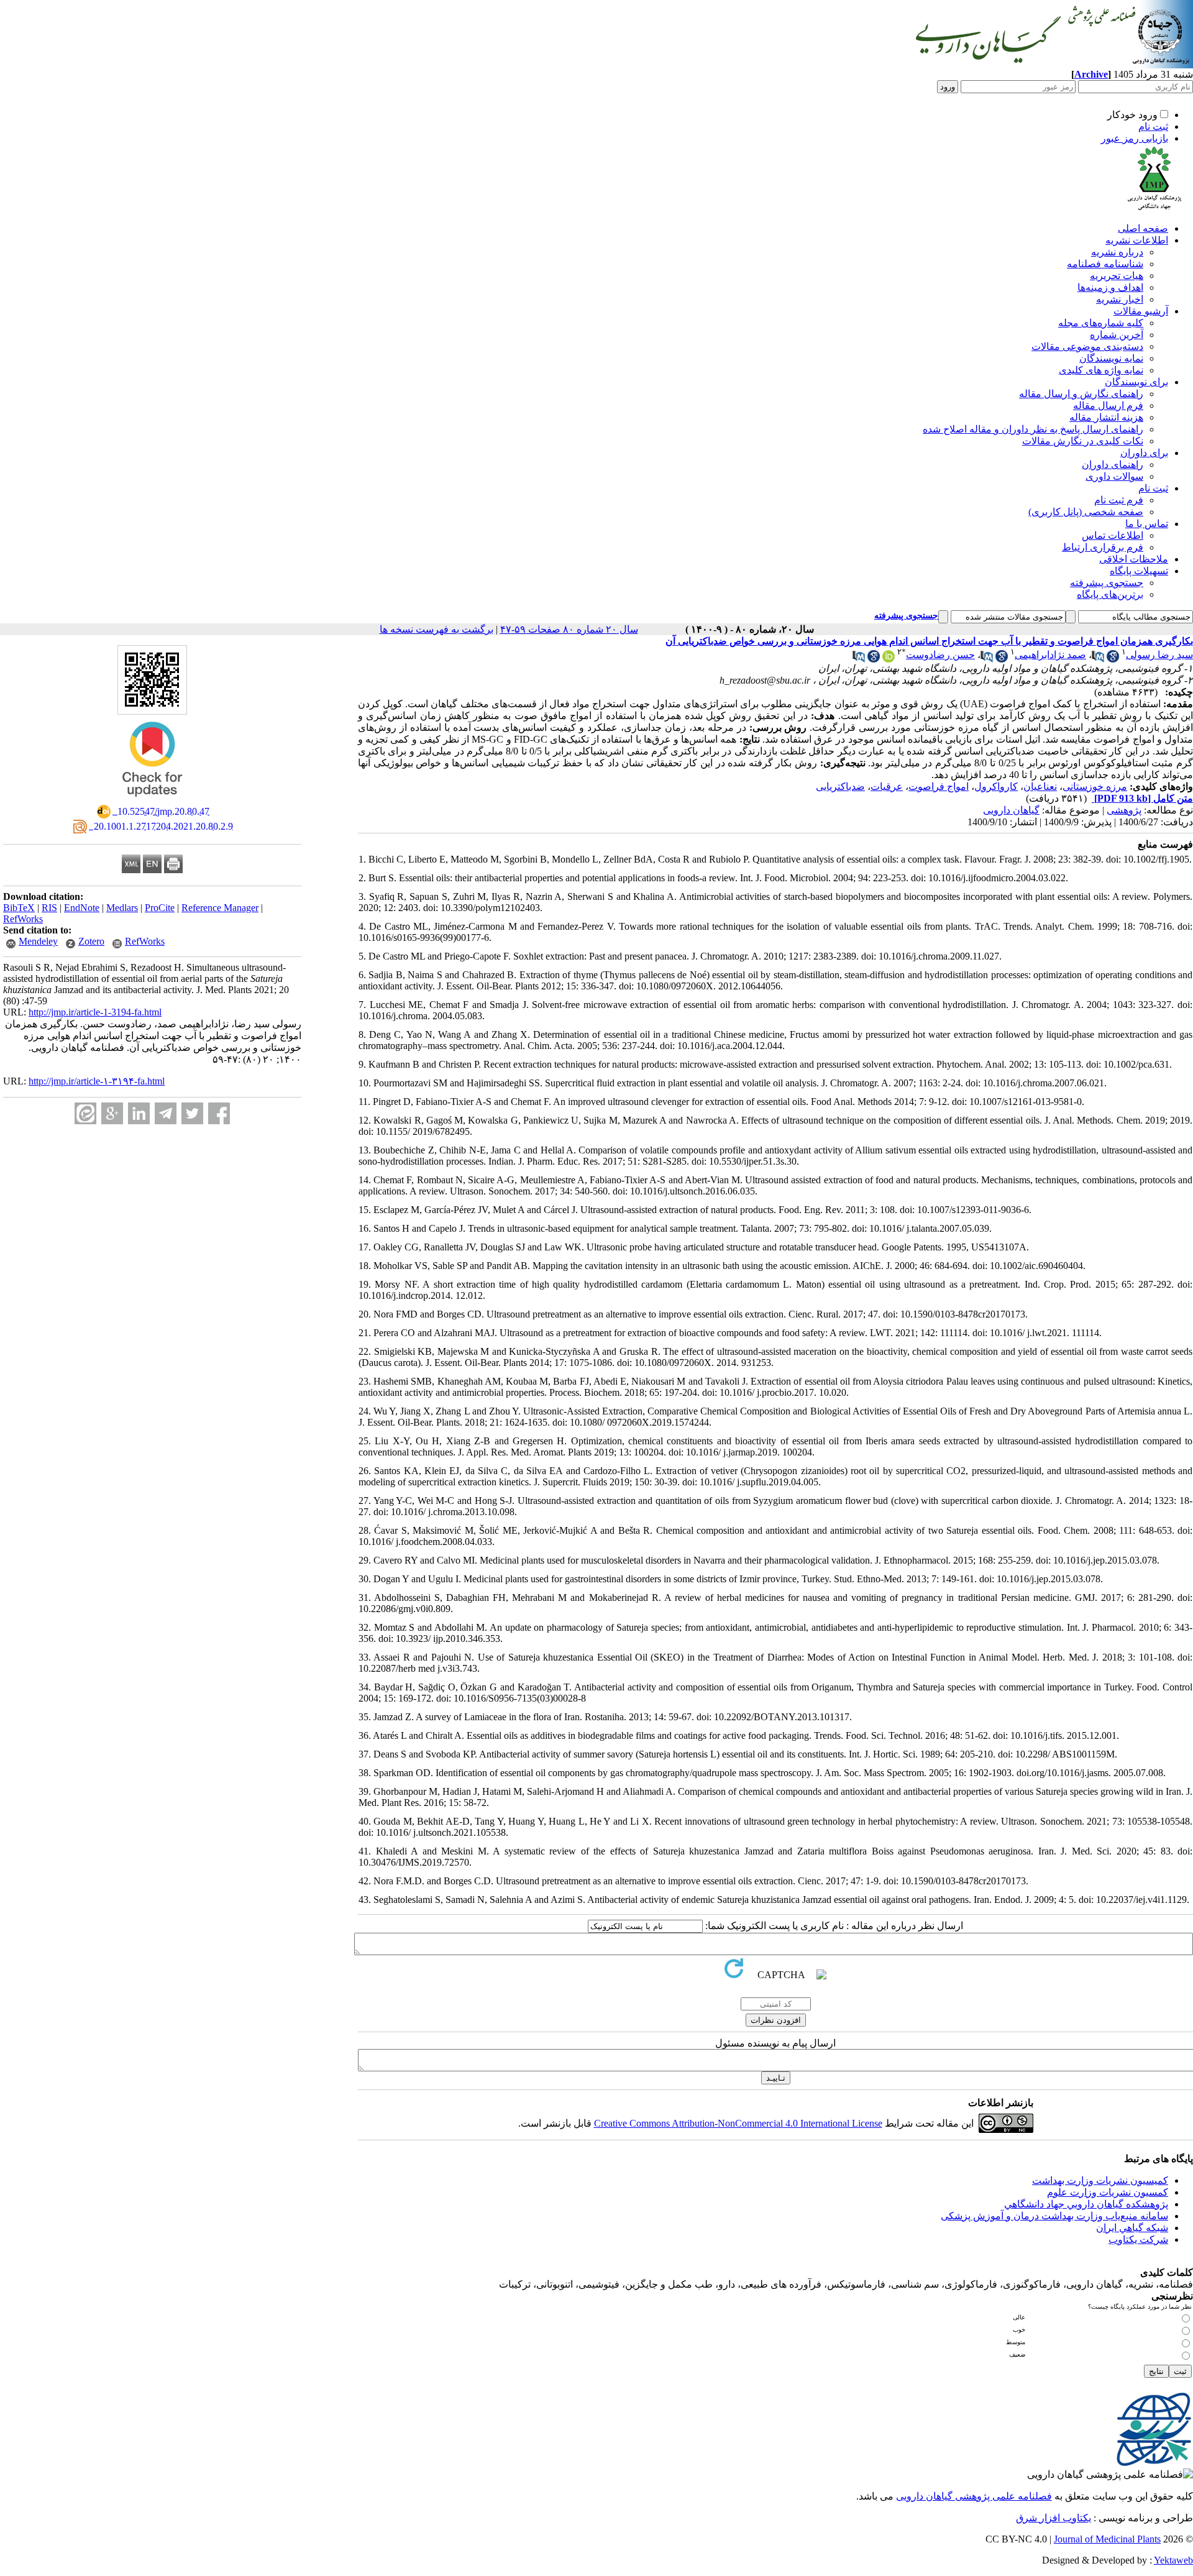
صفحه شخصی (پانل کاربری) (1086, 512)
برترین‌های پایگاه (1110, 594)
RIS (49, 908)
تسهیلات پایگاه (1139, 571)
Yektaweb (1173, 2560)
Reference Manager (220, 908)
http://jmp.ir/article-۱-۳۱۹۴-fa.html (97, 1081)
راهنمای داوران (1113, 465)
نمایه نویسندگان (1111, 358)
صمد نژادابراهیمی (1050, 655)
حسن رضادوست (940, 655)
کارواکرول (996, 786)
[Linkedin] (139, 1113)
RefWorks (23, 919)
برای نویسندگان (1136, 382)
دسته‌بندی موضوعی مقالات (1087, 346)
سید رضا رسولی (1159, 655)
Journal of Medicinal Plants (1107, 2539)
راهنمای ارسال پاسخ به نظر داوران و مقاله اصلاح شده (1033, 429)
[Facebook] (219, 1113)
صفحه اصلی (1143, 228)
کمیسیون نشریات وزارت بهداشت (1100, 2180)
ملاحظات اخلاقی (1134, 559)
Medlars (122, 908)
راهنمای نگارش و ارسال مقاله (1081, 394)
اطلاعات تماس (1113, 535)
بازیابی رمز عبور (1135, 138)
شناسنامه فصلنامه (1105, 264)
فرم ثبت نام (1119, 500)
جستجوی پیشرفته (1107, 583)
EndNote (82, 908)
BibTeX (19, 908)
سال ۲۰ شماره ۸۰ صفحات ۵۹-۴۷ (569, 629)
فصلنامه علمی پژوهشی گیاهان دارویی (974, 2496)
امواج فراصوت (939, 786)
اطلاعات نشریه (1137, 240)
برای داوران (1144, 453)
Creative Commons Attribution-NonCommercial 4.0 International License (738, 2123)
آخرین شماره (1117, 335)
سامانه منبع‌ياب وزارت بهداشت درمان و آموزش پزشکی (1054, 2216)
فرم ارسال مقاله (1108, 406)
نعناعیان (1040, 786)
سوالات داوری (1114, 476)
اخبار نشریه (1120, 299)
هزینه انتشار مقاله (1106, 417)
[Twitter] (192, 1113)
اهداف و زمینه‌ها (1110, 287)
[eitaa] (85, 1113)
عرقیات (887, 786)
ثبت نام (1153, 126)
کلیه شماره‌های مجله (1101, 323)
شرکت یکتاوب (1138, 2239)
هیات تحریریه (1117, 276)
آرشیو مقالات (1141, 311)
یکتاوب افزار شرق (1054, 2518)
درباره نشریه (1117, 252)
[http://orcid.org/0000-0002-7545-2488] (889, 659)
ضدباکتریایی (840, 786)
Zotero (91, 941)
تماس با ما (1147, 524)
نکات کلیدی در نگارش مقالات (1083, 441)
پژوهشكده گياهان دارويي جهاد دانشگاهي (1086, 2204)
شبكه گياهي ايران (1132, 2228)
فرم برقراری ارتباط (1103, 547)
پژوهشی (1124, 810)
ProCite (160, 908)
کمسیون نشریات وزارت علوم (1108, 2192)
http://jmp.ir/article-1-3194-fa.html (95, 1012)
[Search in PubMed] (1098, 659)
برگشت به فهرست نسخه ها (437, 629)
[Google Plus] (112, 1113)
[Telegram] (166, 1113)
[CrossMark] (152, 801)
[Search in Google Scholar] (1113, 659)
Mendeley (38, 941)
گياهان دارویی (1011, 810)
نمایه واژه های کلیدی (1101, 370)
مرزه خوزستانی (1095, 786)
